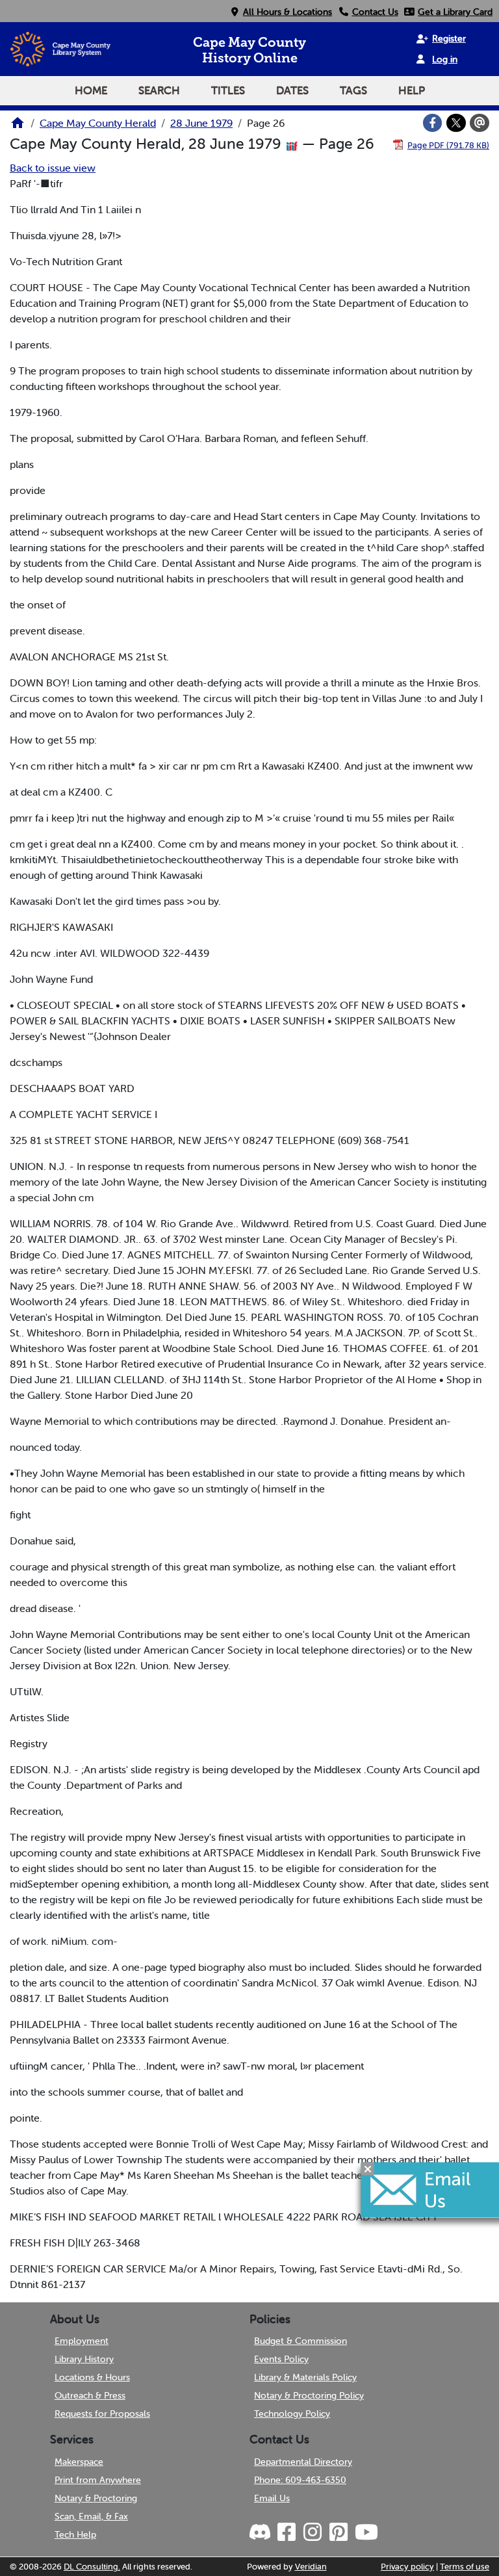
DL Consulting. (92, 2567)
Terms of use (465, 2567)
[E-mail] (480, 123)
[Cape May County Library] (18, 127)
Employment (82, 2341)
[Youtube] (366, 2532)
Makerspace (79, 2462)
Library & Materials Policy (305, 2377)
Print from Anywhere (98, 2480)
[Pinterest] (338, 2532)
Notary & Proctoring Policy (309, 2395)
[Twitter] (456, 123)
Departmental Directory (303, 2462)
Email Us (272, 2498)
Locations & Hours (92, 2377)
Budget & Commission (301, 2341)
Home (91, 90)
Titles (228, 90)
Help (412, 90)
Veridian (311, 2567)
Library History (84, 2359)
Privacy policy (407, 2567)
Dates (292, 90)
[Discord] (261, 2532)
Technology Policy (292, 2413)
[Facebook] (433, 123)
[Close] (368, 2168)
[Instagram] (312, 2532)
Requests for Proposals (102, 2413)
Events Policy (281, 2359)
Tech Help (75, 2534)
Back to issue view (53, 168)
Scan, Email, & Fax (91, 2516)
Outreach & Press (90, 2395)
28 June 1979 (201, 123)
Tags (353, 90)
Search (159, 90)
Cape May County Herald (98, 123)
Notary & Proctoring (96, 2498)
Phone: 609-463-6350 (300, 2480)
